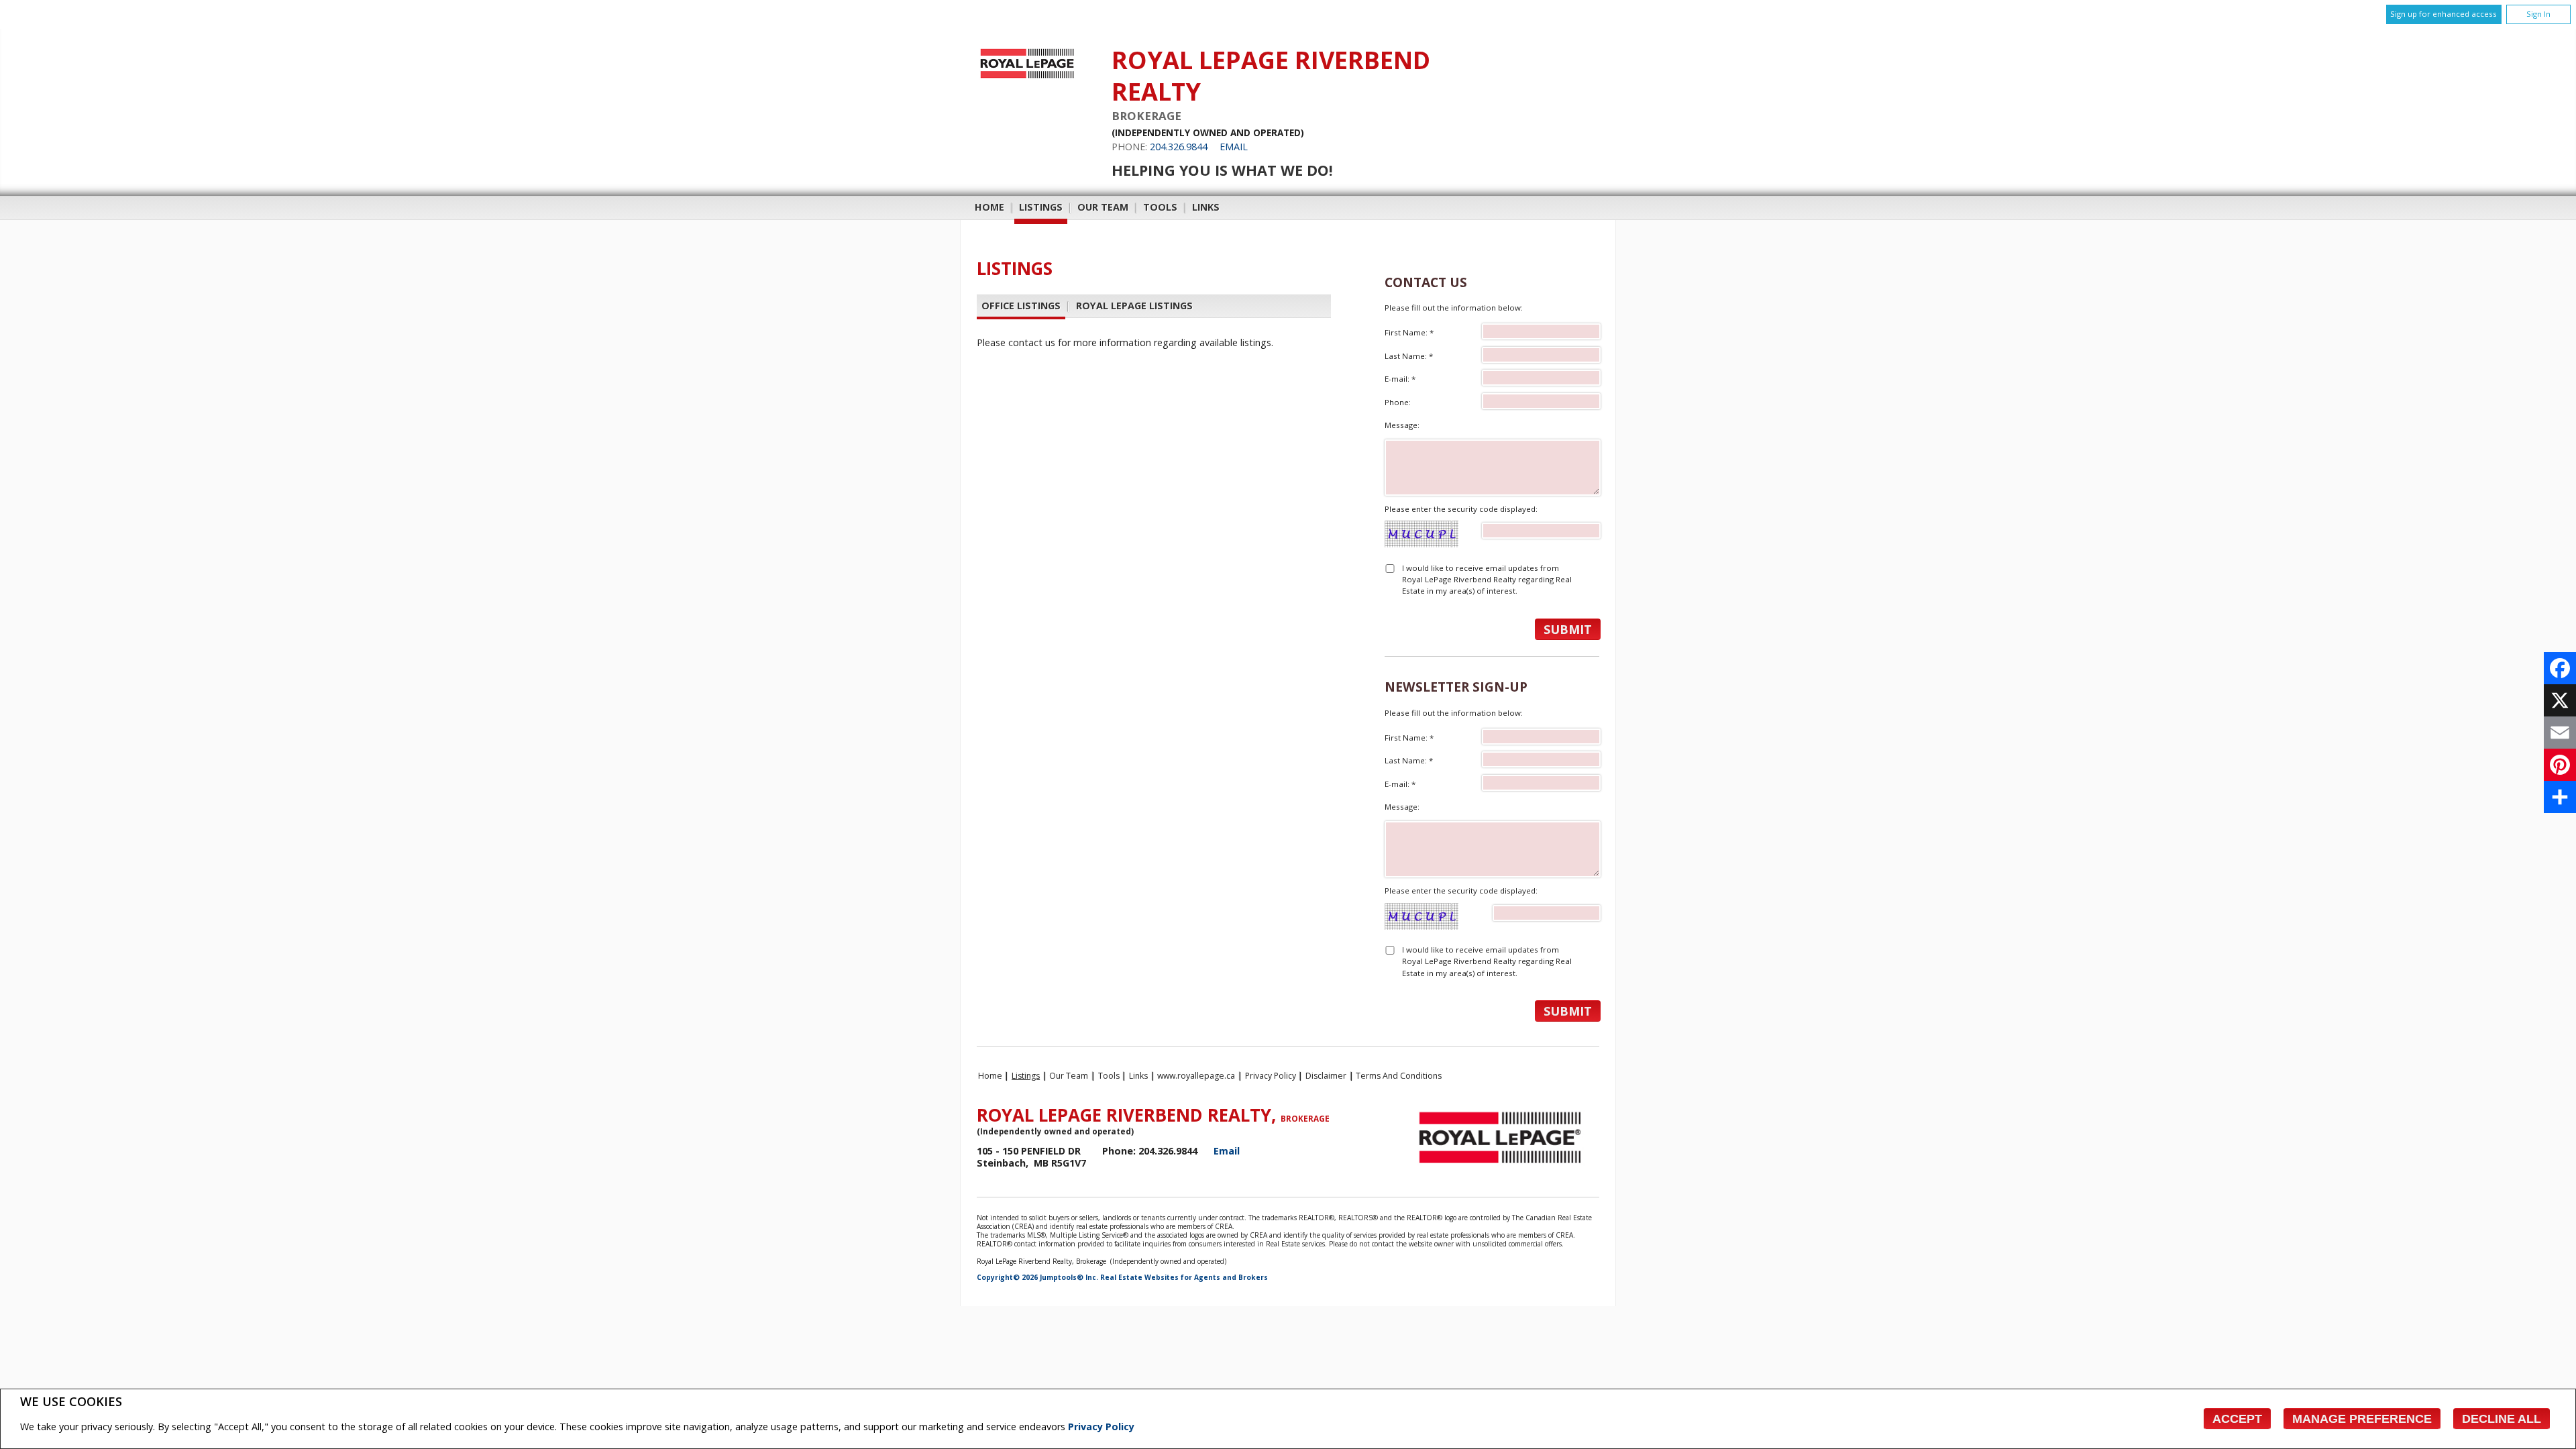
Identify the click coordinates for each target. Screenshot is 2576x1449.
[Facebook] (2560, 668)
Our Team (1103, 207)
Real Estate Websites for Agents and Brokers (1184, 1277)
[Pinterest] (2560, 765)
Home (989, 207)
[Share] (2560, 797)
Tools (1160, 207)
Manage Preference (2362, 1419)
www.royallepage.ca (1196, 1076)
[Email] (2560, 733)
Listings (1041, 207)
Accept (2237, 1419)
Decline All (2502, 1419)
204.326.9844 (1179, 147)
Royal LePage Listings (1134, 306)
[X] (2560, 700)
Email (1234, 147)
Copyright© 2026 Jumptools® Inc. (1037, 1277)
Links (1206, 207)
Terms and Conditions (1399, 1076)
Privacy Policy (1101, 1427)
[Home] (1027, 78)
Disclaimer (1326, 1076)
